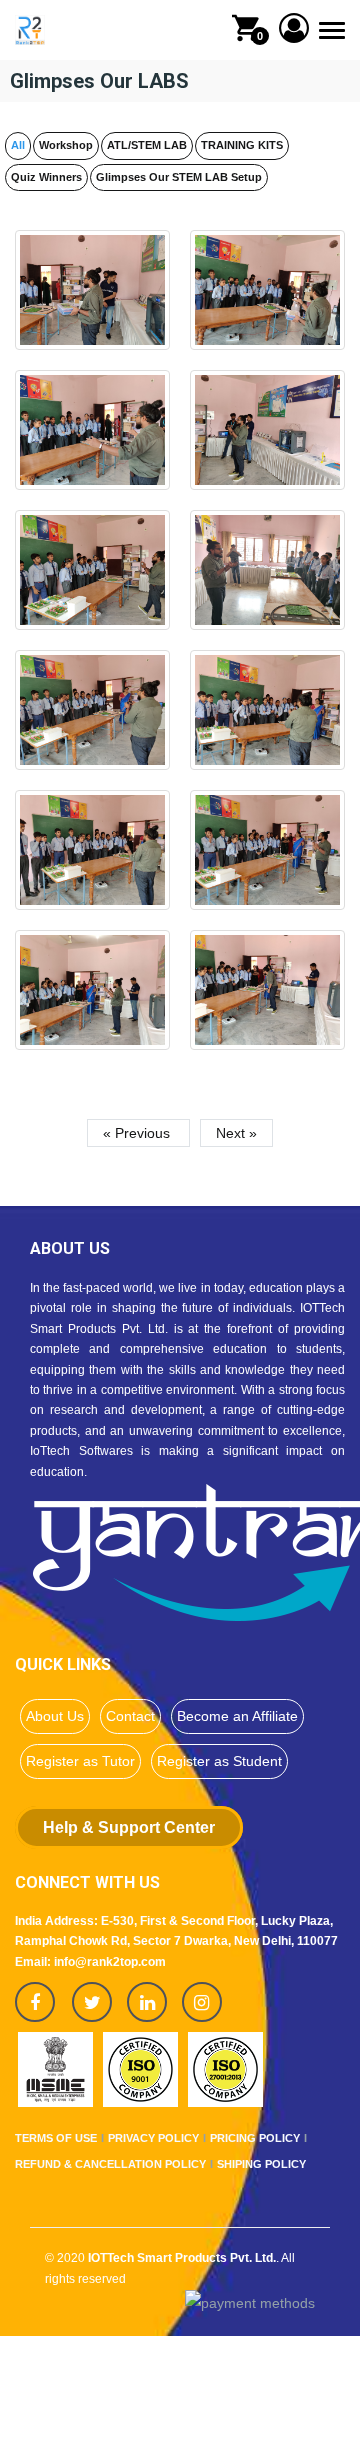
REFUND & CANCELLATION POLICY (110, 2164)
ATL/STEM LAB (147, 145)
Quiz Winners (46, 177)
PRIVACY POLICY (153, 2138)
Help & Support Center (129, 1827)
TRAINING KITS (242, 145)
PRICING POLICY (255, 2138)
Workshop (66, 145)
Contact (130, 1716)
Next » (236, 1133)
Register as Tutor (80, 1761)
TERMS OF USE (56, 2138)
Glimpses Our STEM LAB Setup (179, 177)
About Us (55, 1716)
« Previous (138, 1133)
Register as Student (219, 1761)
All (18, 145)
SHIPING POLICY (261, 2164)
